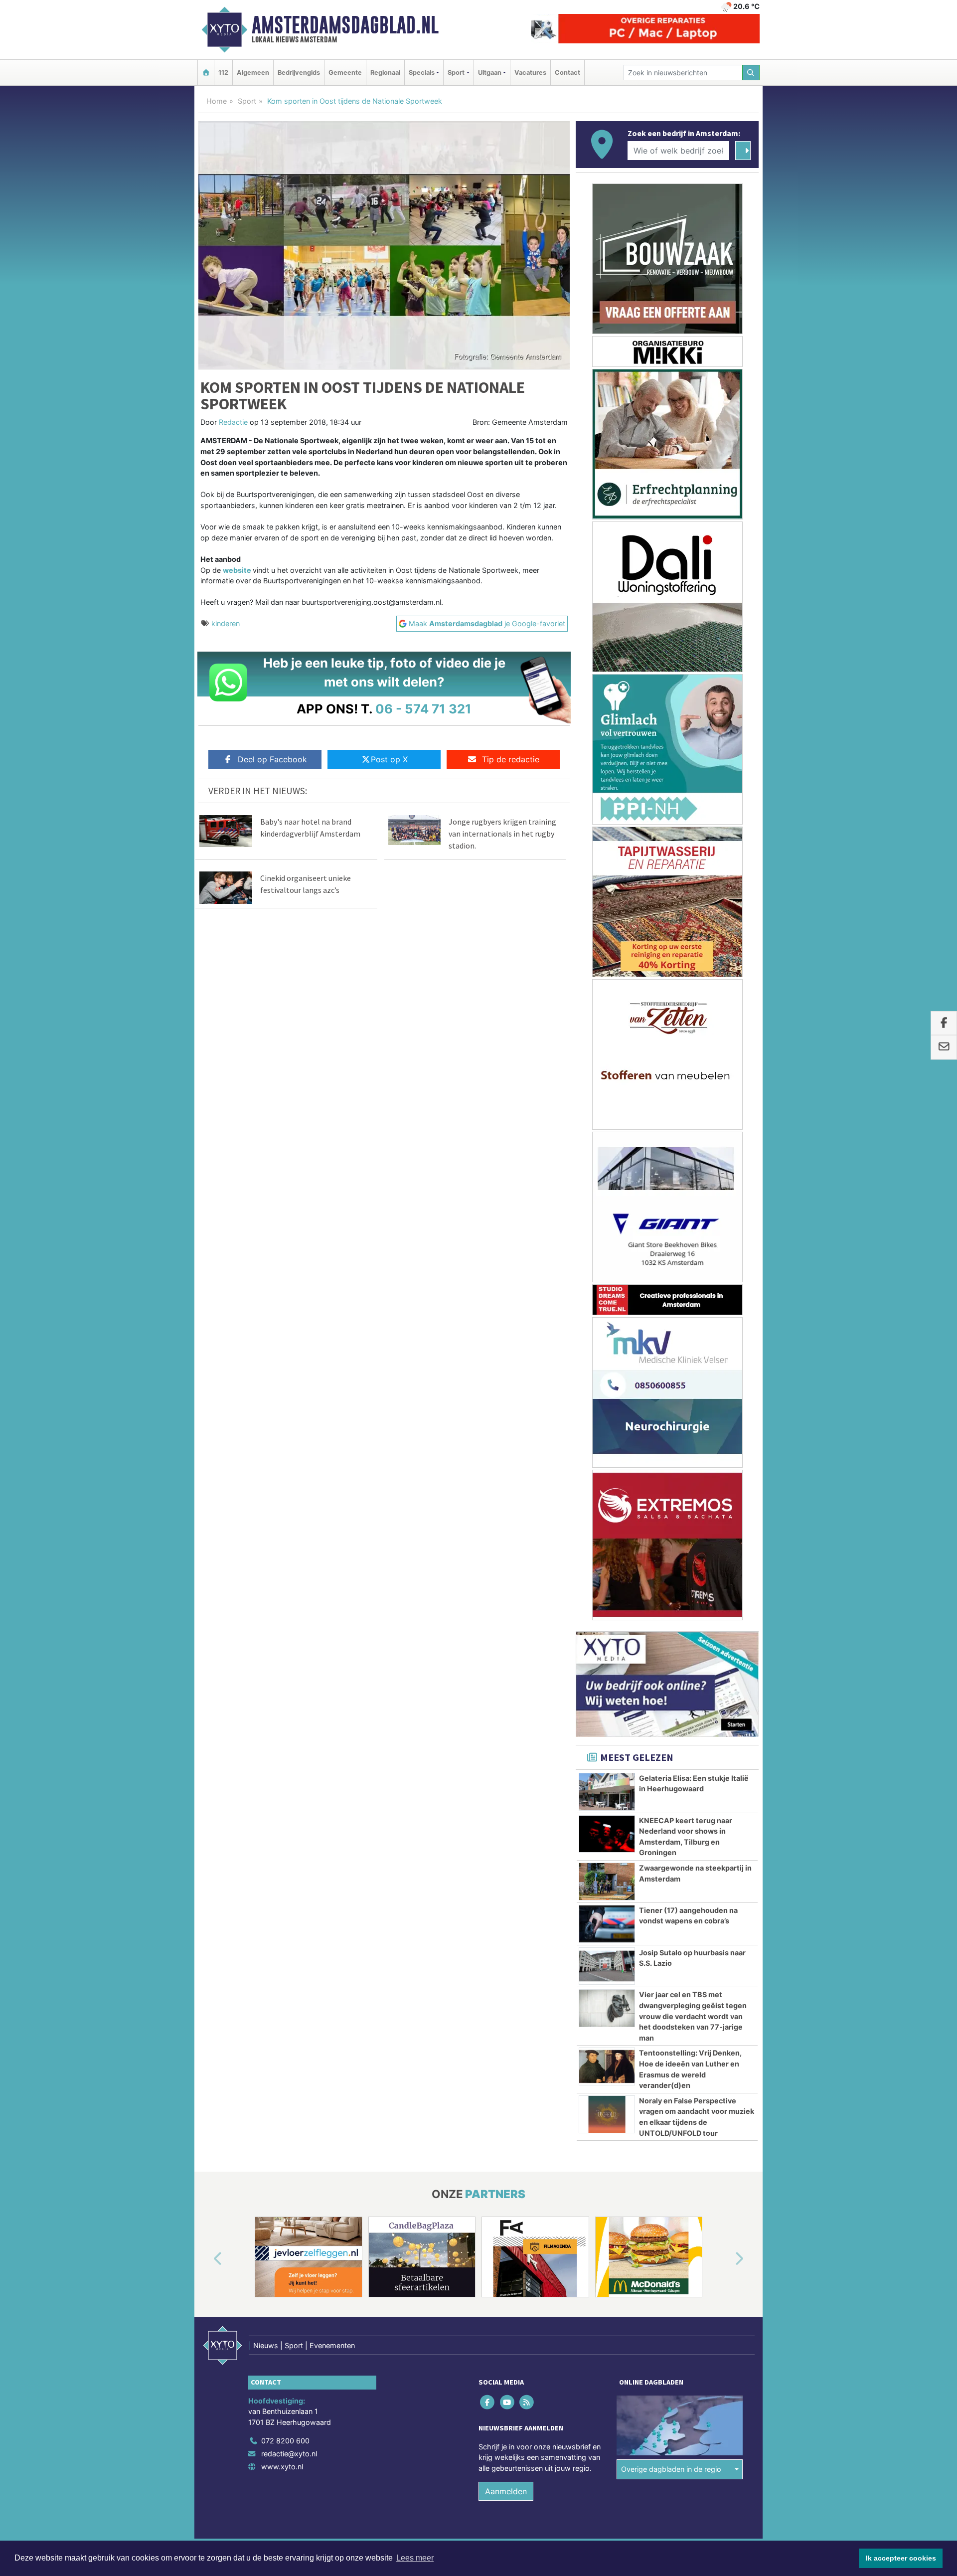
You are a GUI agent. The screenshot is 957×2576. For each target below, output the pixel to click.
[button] (206, 2259)
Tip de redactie (511, 759)
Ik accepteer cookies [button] (901, 2558)
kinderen (226, 623)
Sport (247, 101)
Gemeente (345, 73)
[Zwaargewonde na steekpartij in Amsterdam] (607, 1882)
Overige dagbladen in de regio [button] (671, 2469)
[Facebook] (488, 2402)
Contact (567, 73)
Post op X (389, 759)
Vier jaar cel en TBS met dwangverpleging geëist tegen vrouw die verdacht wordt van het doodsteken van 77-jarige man (693, 2016)
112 (223, 73)
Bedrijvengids (299, 73)
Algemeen (253, 73)
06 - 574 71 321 (423, 709)
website (238, 570)
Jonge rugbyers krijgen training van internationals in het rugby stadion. (502, 834)
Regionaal (385, 73)
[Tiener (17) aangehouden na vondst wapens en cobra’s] (607, 1924)
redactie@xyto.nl (289, 2454)
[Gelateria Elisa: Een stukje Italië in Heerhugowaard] (607, 1792)
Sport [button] (456, 73)
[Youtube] (508, 2402)
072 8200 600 (285, 2441)
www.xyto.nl (282, 2467)
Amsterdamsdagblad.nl (345, 25)
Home (217, 101)
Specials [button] (422, 73)
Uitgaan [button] (490, 73)
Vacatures (530, 73)
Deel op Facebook (272, 759)
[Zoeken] (751, 73)
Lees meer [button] (415, 2558)
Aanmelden (506, 2491)
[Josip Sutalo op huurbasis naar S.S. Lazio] (607, 1966)
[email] (944, 1047)
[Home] (206, 73)
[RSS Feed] (527, 2402)
